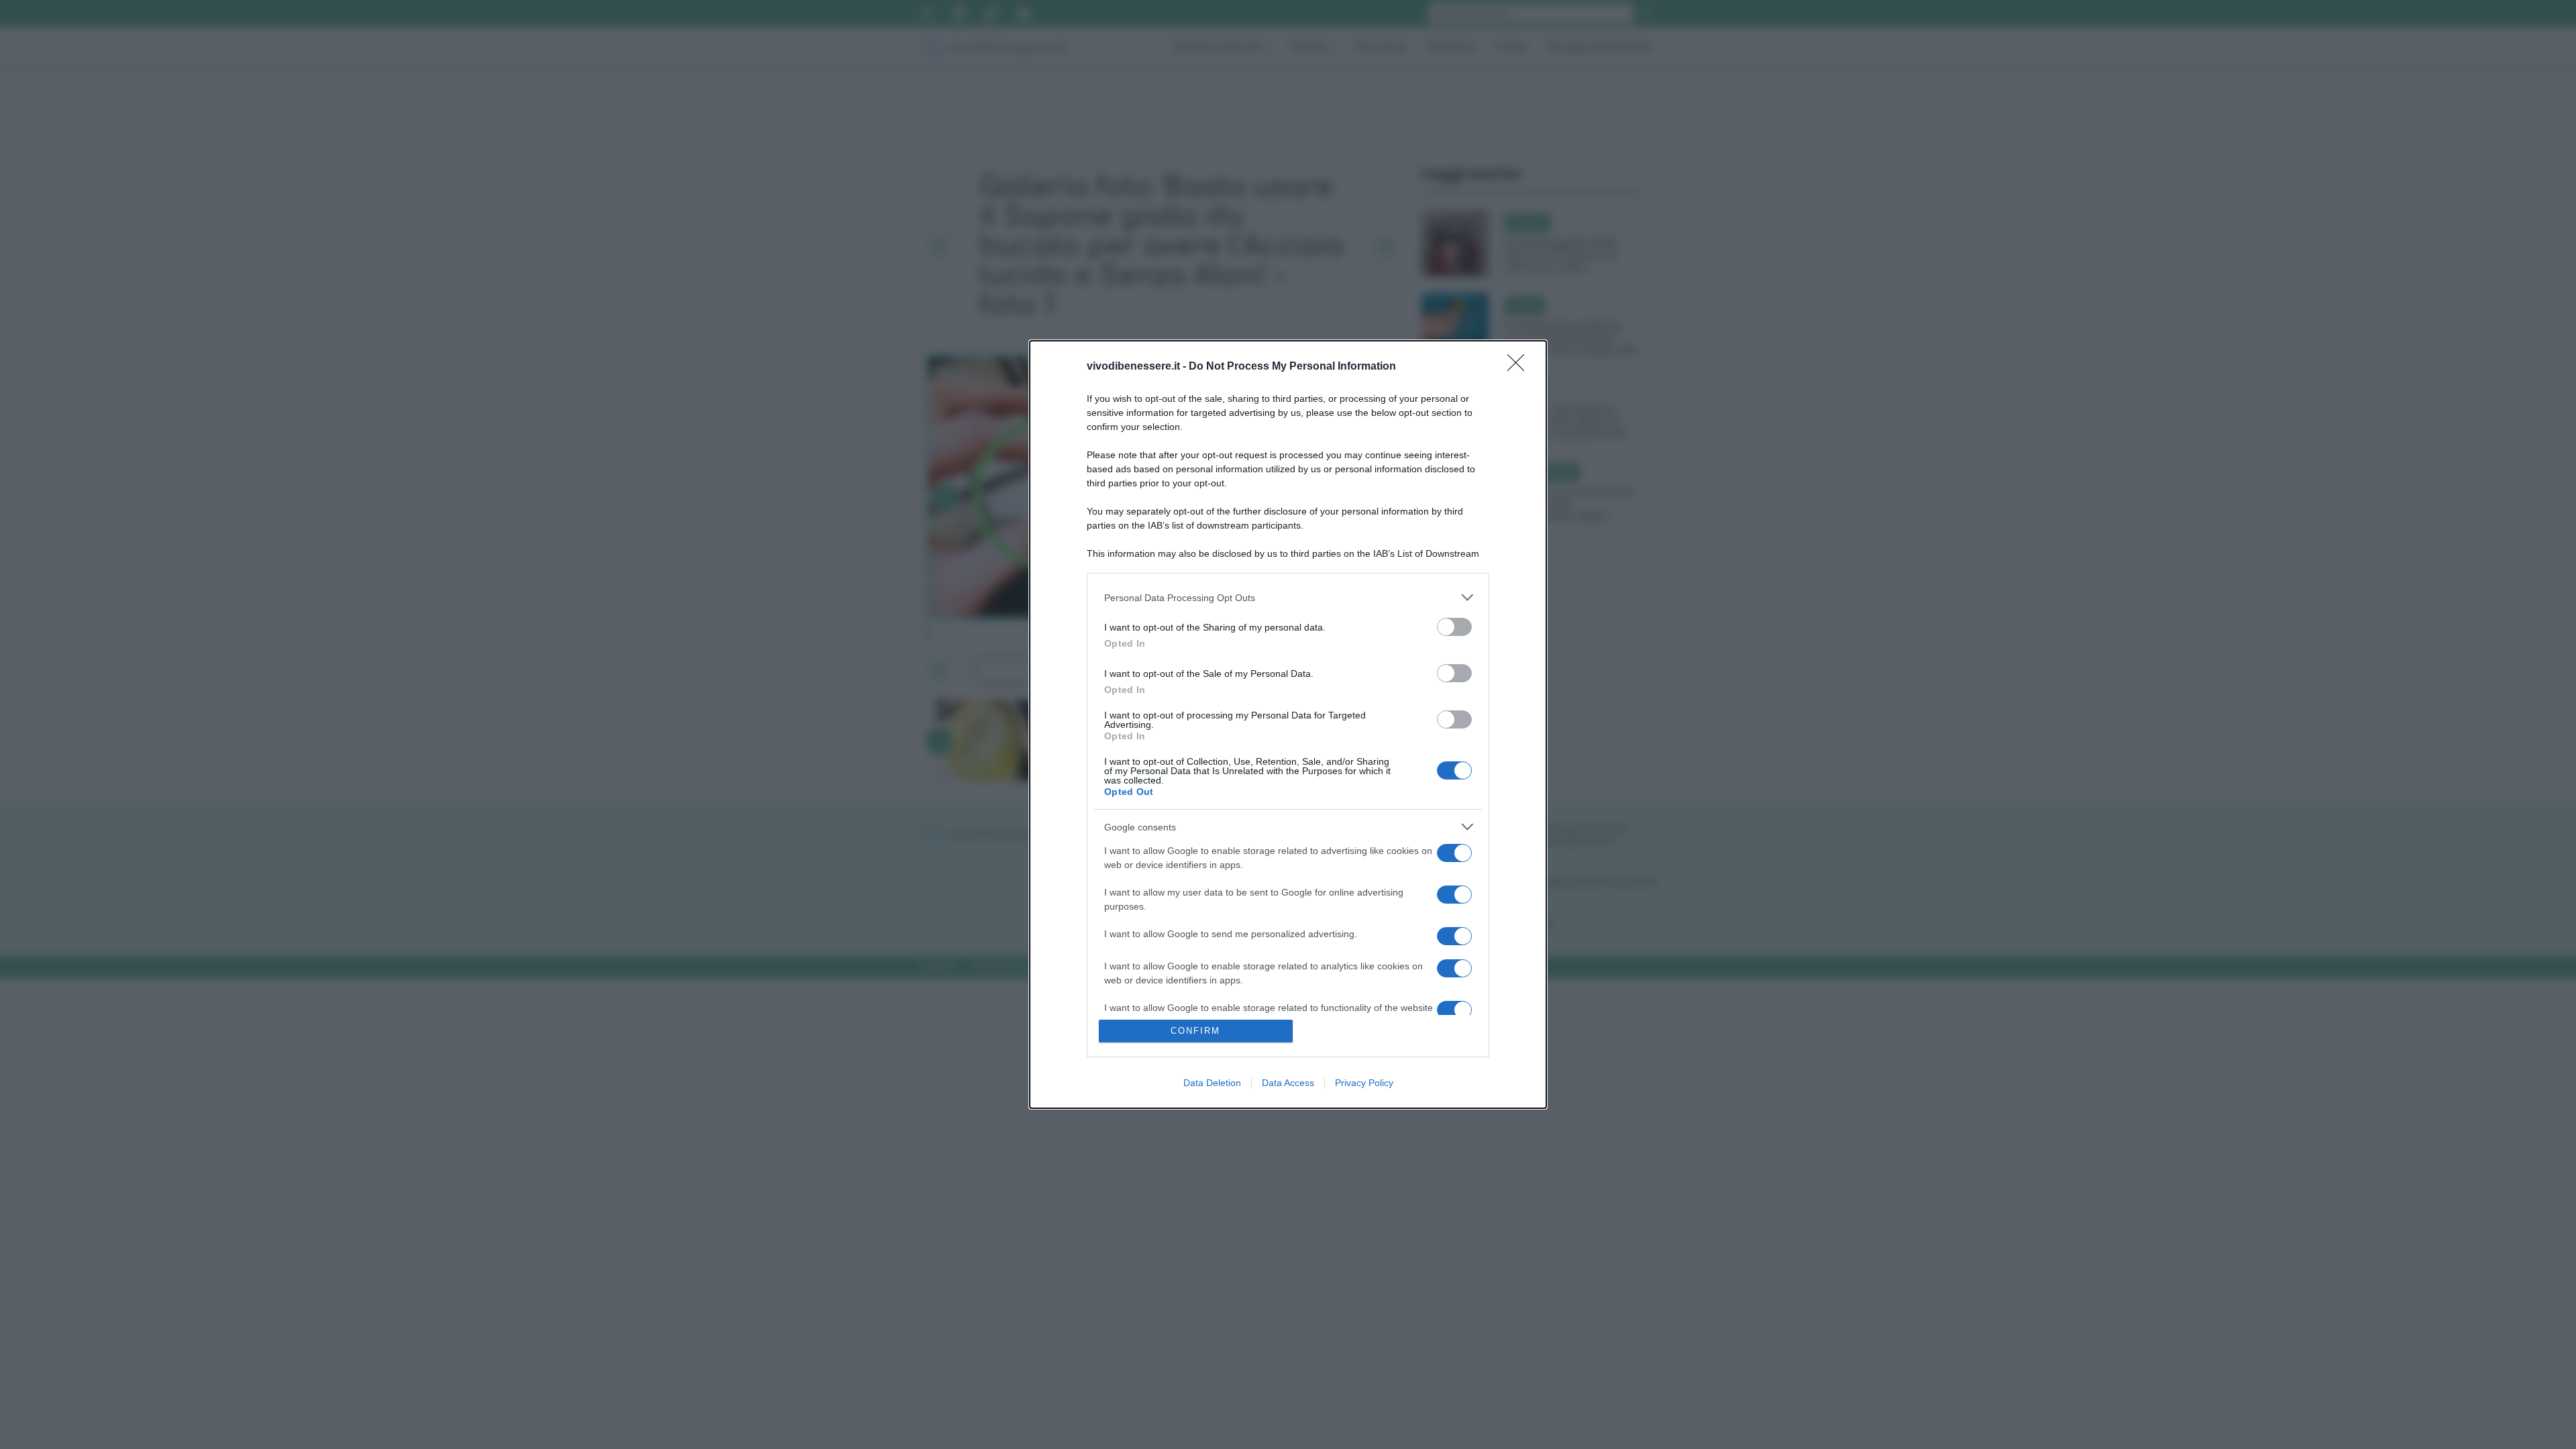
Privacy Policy (1364, 1083)
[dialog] (1288, 724)
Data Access (1288, 1083)
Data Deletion (1212, 1083)
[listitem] (1288, 597)
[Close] (1520, 367)
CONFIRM (1195, 1031)
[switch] (1454, 627)
